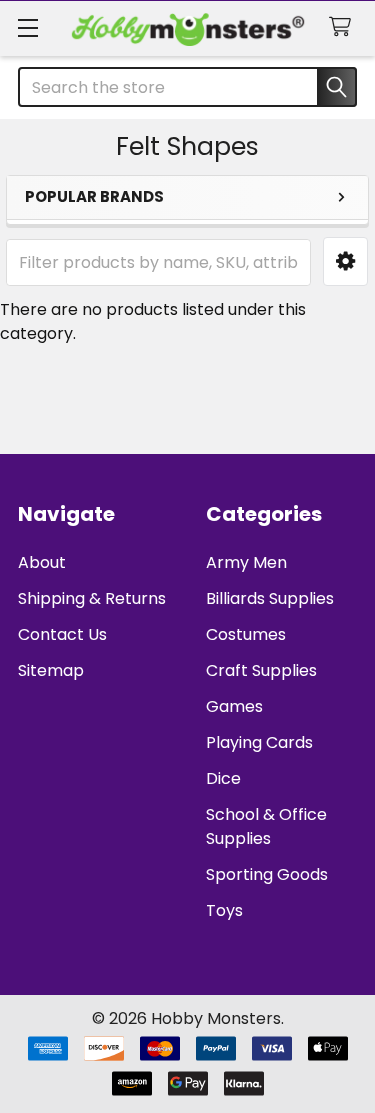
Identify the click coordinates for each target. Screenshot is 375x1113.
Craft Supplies (261, 670)
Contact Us (62, 634)
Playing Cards (259, 742)
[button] (345, 261)
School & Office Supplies (266, 826)
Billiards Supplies (270, 598)
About (42, 562)
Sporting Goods (267, 874)
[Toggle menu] (27, 27)
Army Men (246, 562)
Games (234, 706)
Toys (224, 910)
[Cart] (344, 27)
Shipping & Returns (92, 598)
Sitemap (51, 670)
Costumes (246, 634)
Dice (223, 778)
